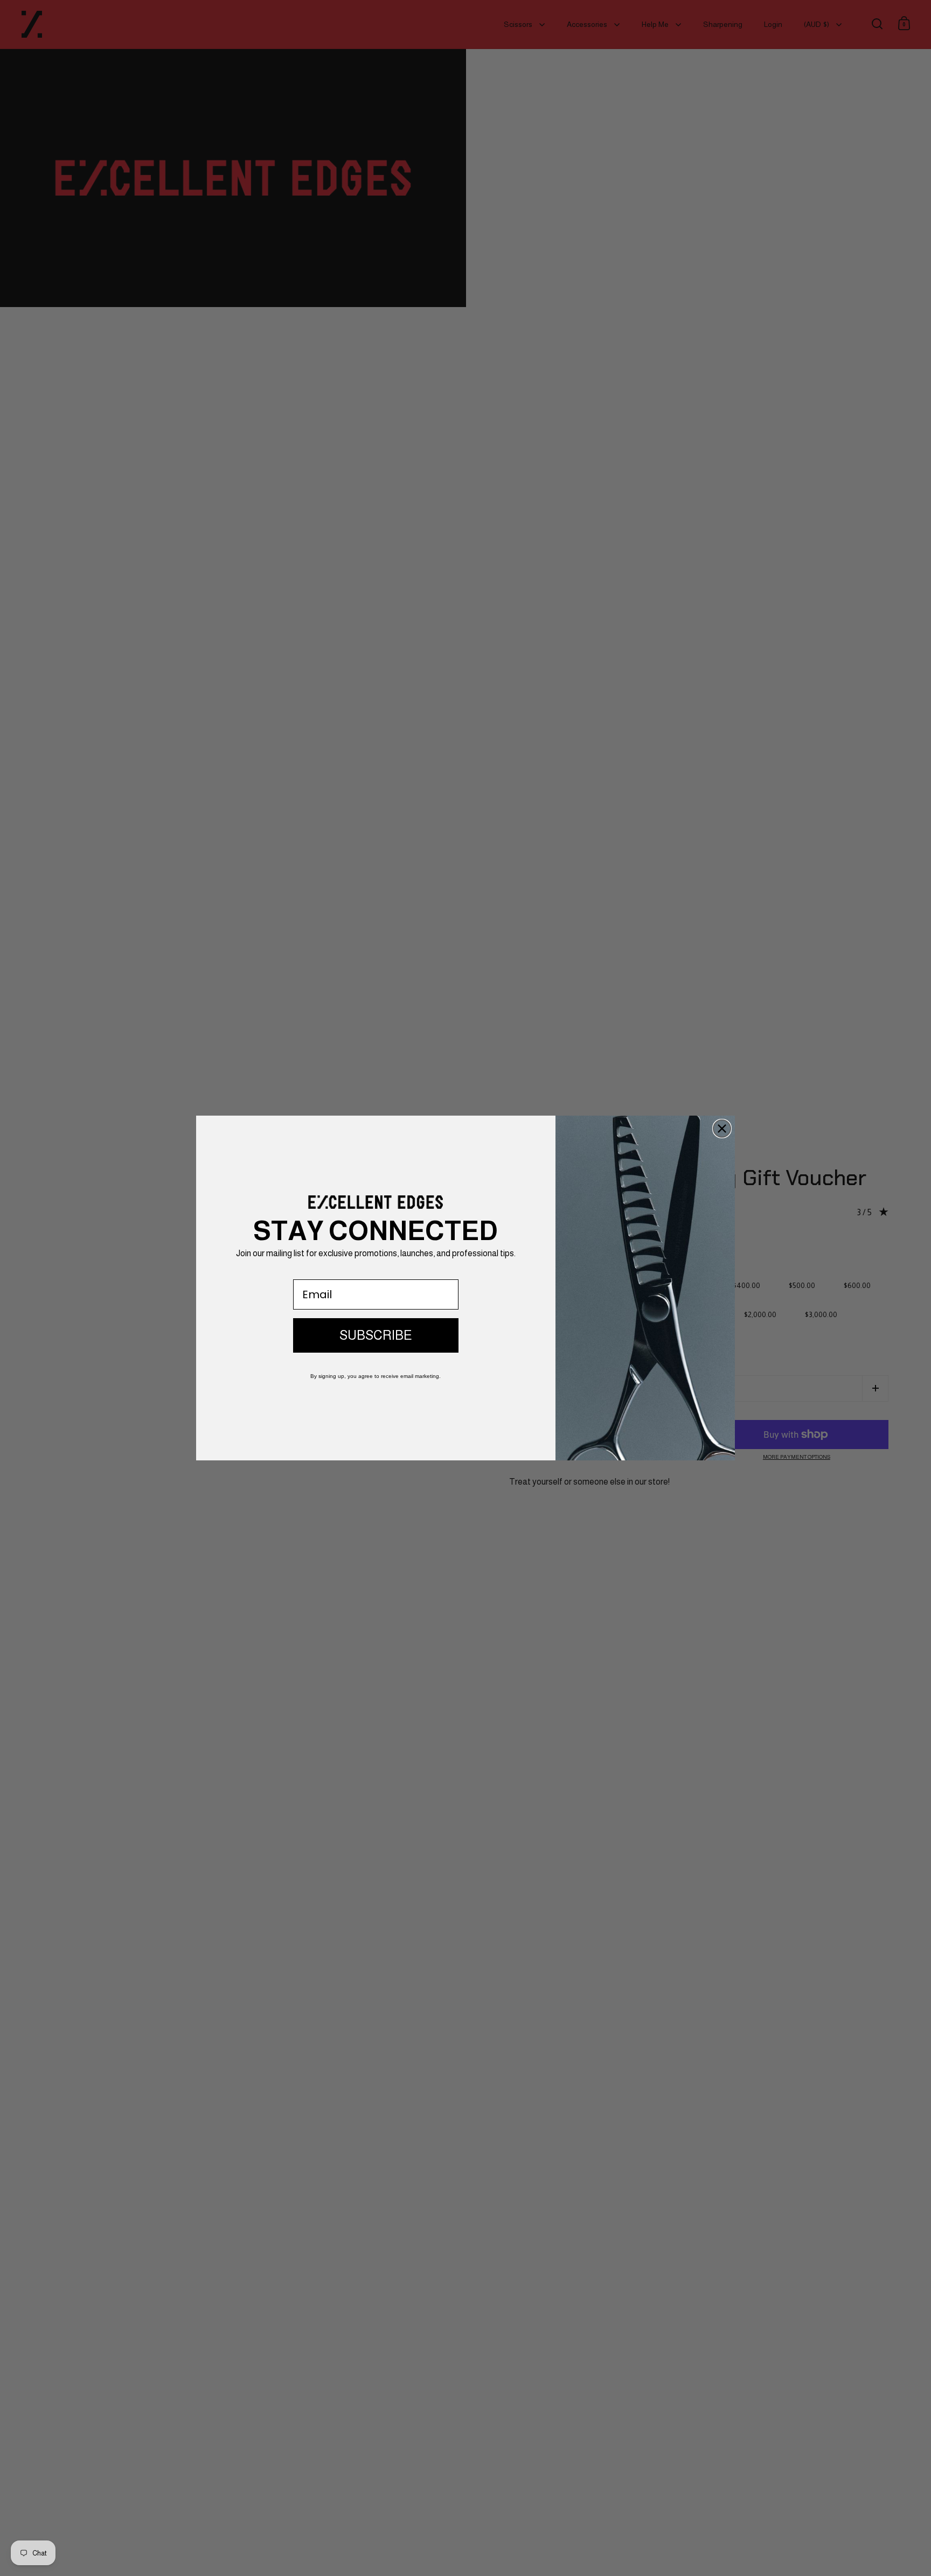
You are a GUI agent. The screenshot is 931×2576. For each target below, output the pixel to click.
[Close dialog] (722, 1129)
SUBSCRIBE (376, 1335)
